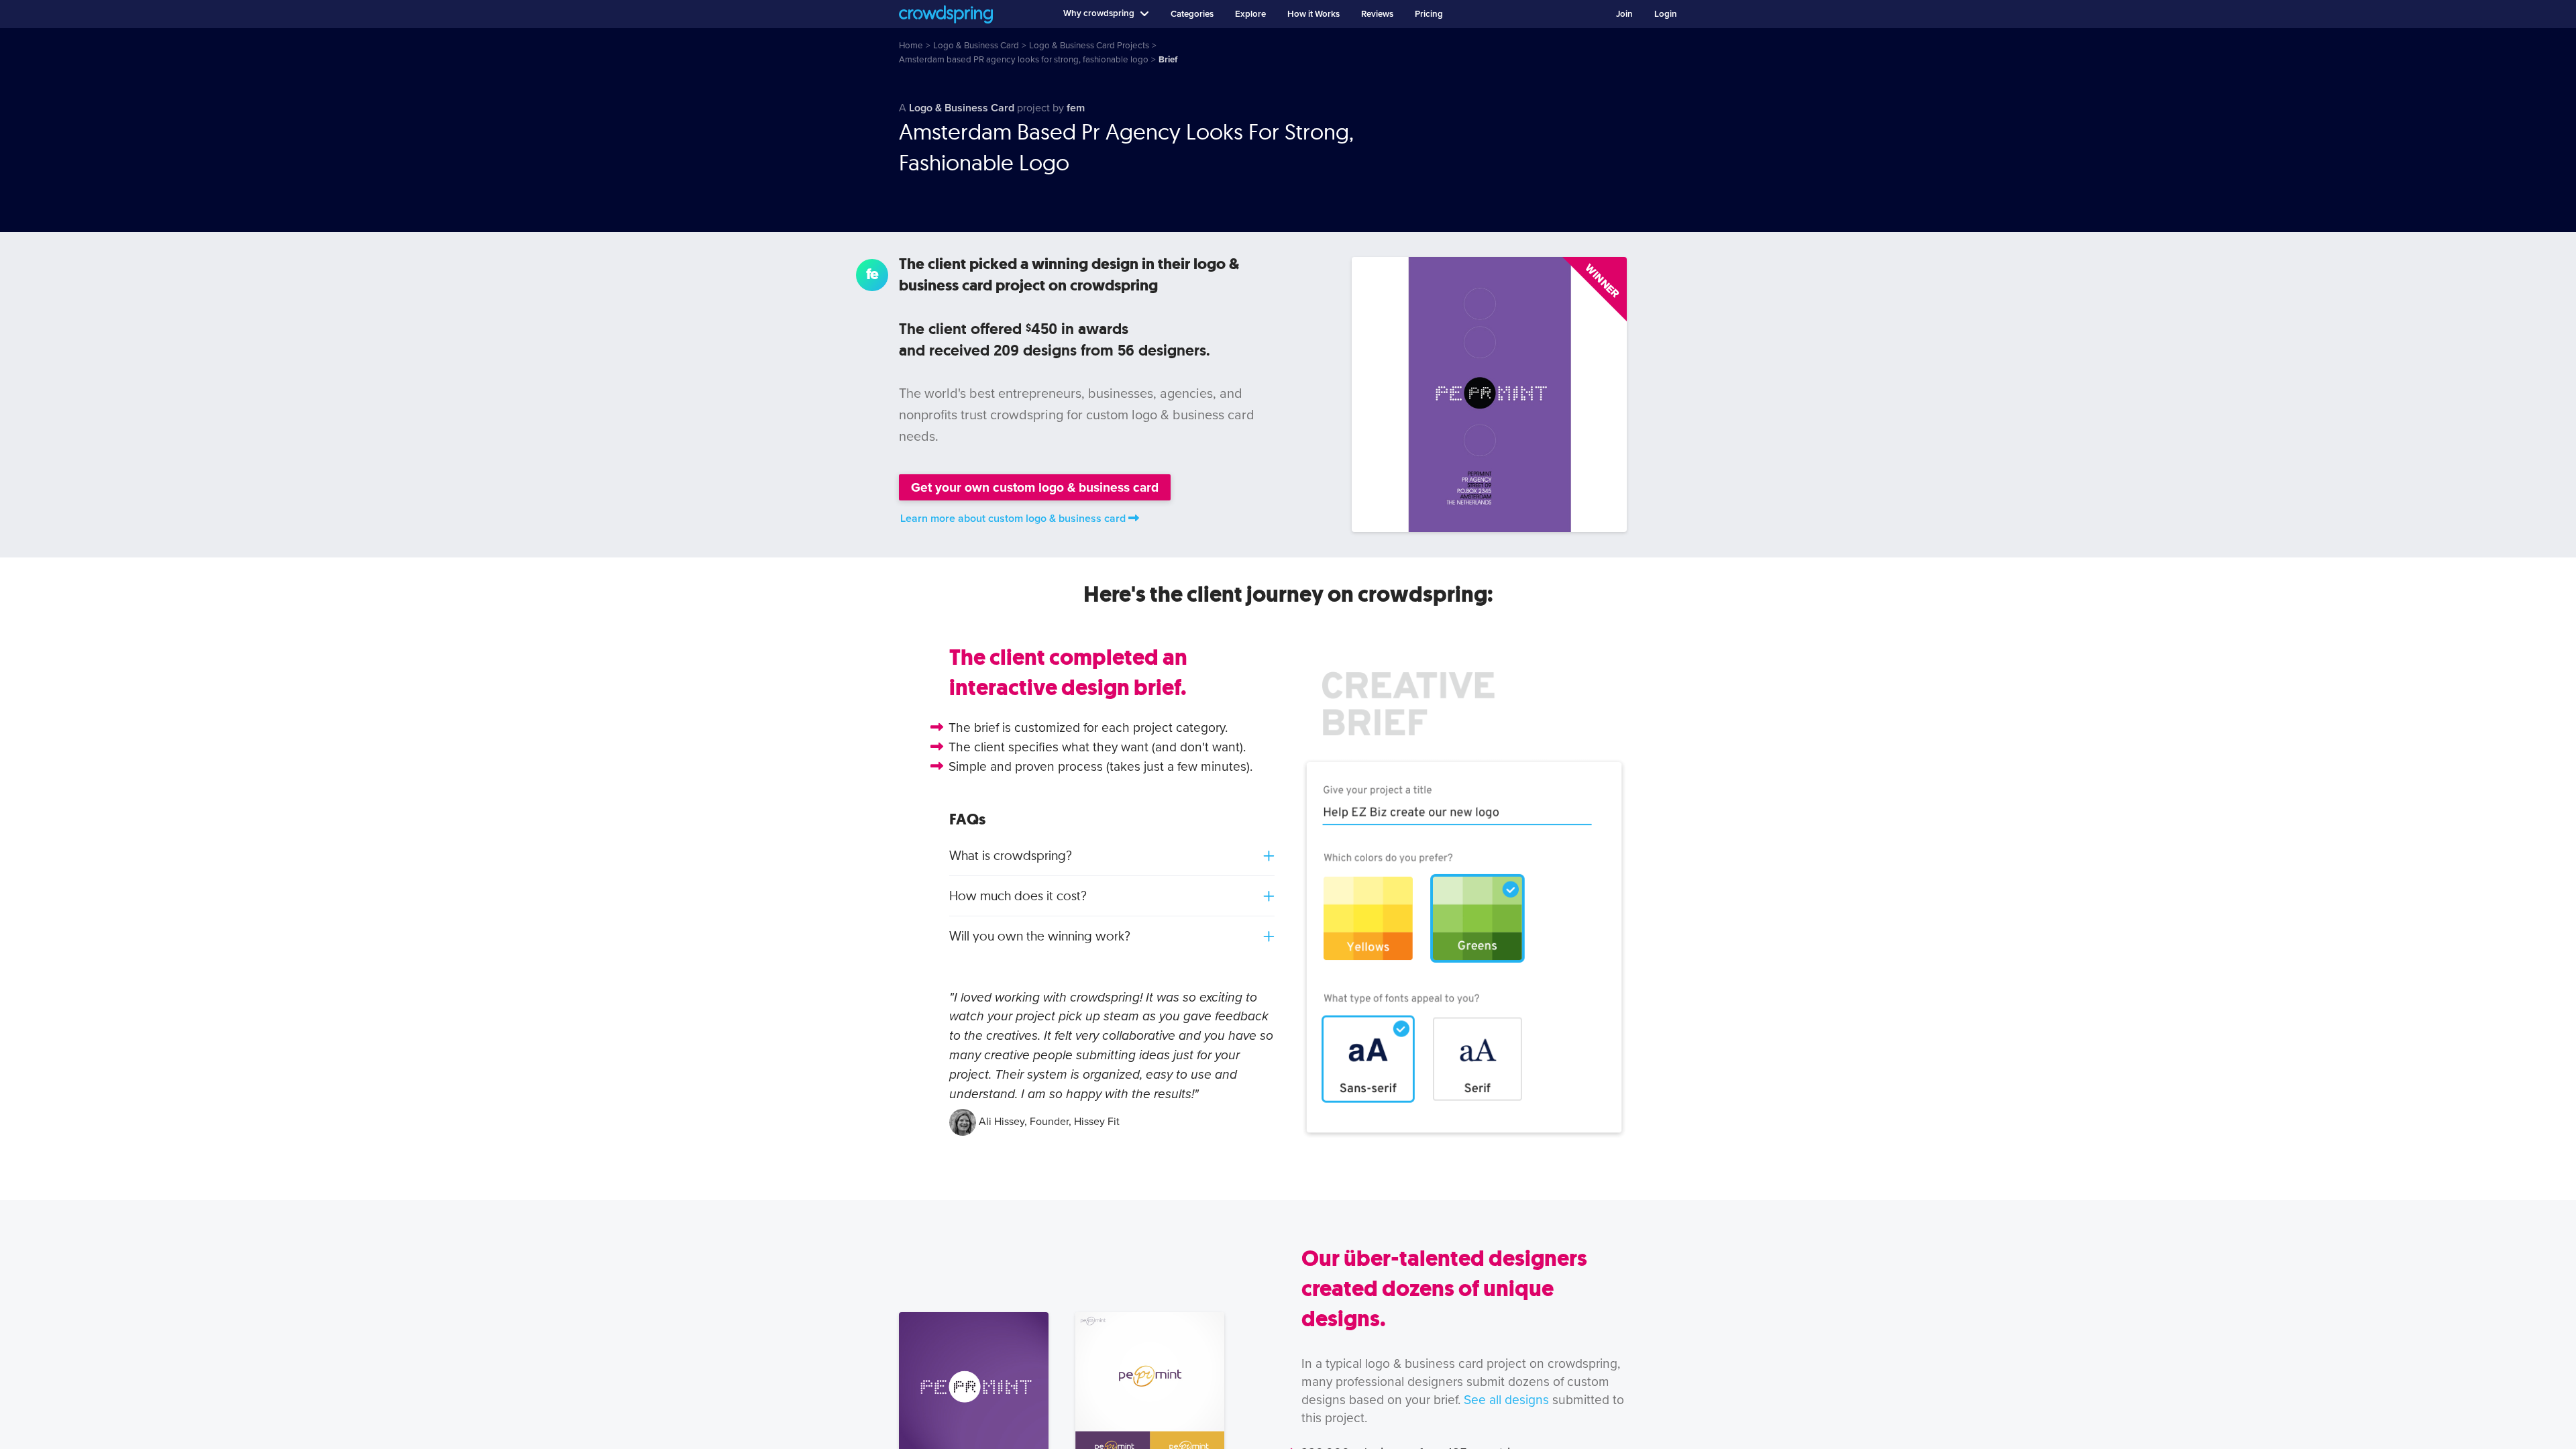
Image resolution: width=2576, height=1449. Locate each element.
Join (1624, 14)
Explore (1250, 14)
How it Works (1313, 14)
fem (1076, 108)
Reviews (1377, 14)
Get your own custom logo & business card (1035, 487)
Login (1666, 14)
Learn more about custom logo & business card (1013, 519)
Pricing (1429, 14)
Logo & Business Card (962, 108)
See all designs (1506, 1400)
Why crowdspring (1099, 13)
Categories (1192, 14)
